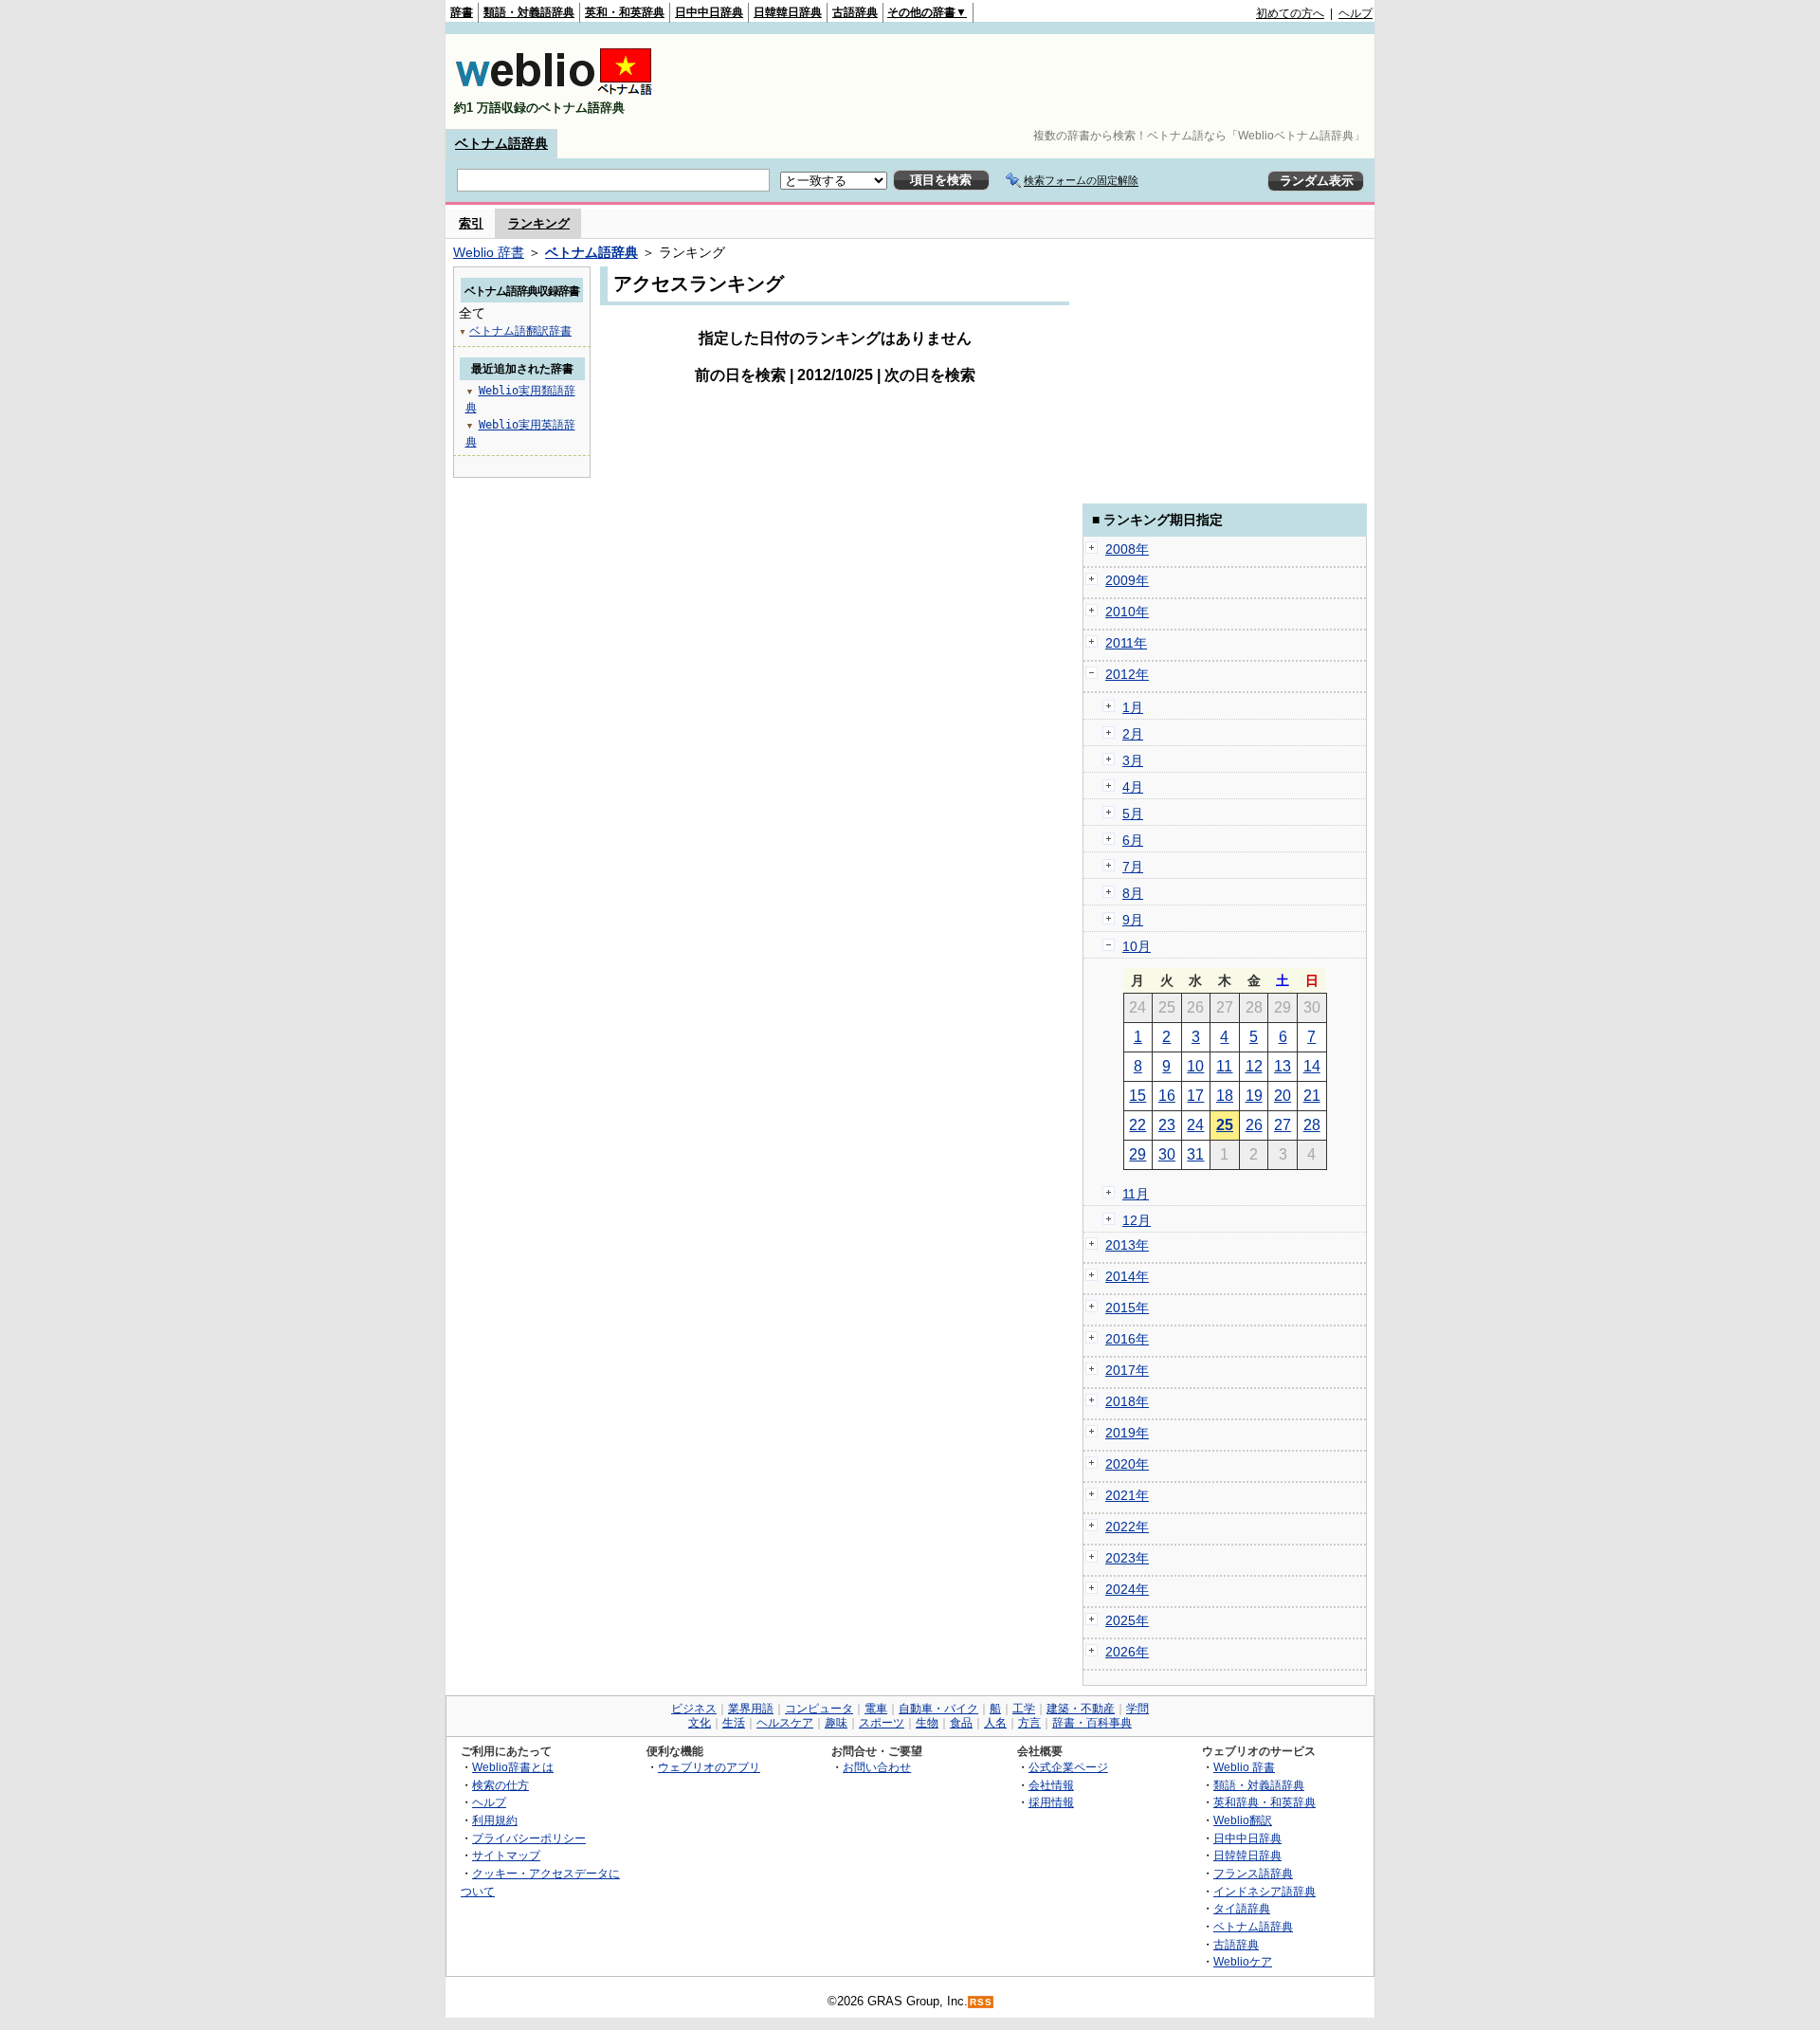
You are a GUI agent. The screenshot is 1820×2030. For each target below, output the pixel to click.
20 (1283, 1096)
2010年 (1127, 612)
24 (1195, 1125)
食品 (961, 1723)
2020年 (1127, 1464)
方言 (1029, 1723)
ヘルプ (1356, 13)
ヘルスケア (785, 1723)
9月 (1133, 920)
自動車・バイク (938, 1709)
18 (1225, 1096)
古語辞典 (855, 12)
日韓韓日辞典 (788, 12)
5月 (1133, 814)
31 (1195, 1154)
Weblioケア (1243, 1961)
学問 (1137, 1709)
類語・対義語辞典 (529, 12)
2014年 (1127, 1276)
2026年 (1127, 1652)
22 (1137, 1125)
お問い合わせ (877, 1767)
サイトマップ (506, 1855)
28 (1312, 1125)
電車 (876, 1709)
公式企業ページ (1068, 1767)
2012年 (1127, 674)
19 (1254, 1096)
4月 (1133, 787)
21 (1312, 1096)
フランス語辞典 (1253, 1873)
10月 (1137, 946)
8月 (1133, 893)
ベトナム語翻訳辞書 (520, 331)
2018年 (1127, 1401)
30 (1167, 1154)
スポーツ (882, 1723)
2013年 (1127, 1245)
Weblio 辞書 (489, 252)
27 (1283, 1125)
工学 (1024, 1709)
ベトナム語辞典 (501, 143)
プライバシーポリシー (529, 1838)
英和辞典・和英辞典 (1265, 1802)
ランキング (539, 223)
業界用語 (751, 1709)
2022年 (1127, 1527)
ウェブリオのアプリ (709, 1767)
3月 (1133, 760)
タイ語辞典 (1242, 1908)
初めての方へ (1290, 13)
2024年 (1127, 1589)
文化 (700, 1723)
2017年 (1127, 1370)
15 (1137, 1096)
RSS (981, 2002)
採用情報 (1051, 1802)
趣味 (836, 1723)
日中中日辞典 (709, 12)
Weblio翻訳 (1243, 1820)
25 (1225, 1125)
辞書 (462, 12)
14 (1312, 1066)
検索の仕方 (500, 1785)
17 (1195, 1096)
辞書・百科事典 (1092, 1723)
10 (1195, 1066)
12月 (1137, 1220)
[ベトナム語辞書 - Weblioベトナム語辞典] (554, 91)
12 (1254, 1066)
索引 (471, 223)
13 (1283, 1066)
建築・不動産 (1081, 1709)
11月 (1136, 1194)
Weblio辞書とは (513, 1767)
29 (1137, 1154)
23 (1167, 1125)
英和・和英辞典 (625, 12)
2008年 (1127, 549)
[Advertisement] (1028, 82)
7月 (1133, 867)
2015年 (1127, 1308)
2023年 (1127, 1558)
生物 (927, 1723)
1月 (1133, 707)
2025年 (1127, 1620)
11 (1224, 1066)
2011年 (1126, 643)
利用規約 (495, 1820)
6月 (1133, 840)
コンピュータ (819, 1709)
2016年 (1127, 1339)
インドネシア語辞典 (1265, 1891)
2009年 (1127, 580)
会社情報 (1051, 1785)
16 (1167, 1096)
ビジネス (694, 1709)
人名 (995, 1723)
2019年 (1127, 1433)
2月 (1133, 734)
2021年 (1127, 1495)
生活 (734, 1723)
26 (1254, 1125)
